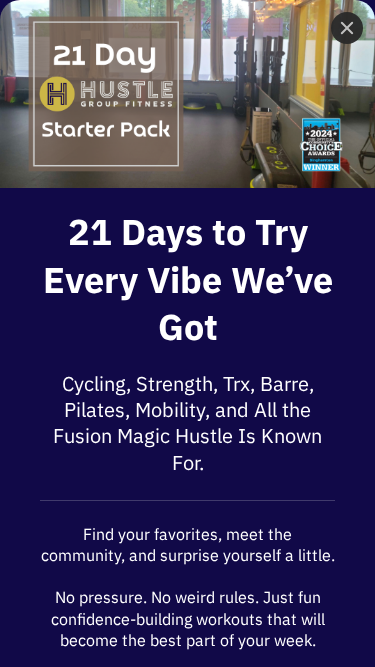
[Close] (347, 28)
